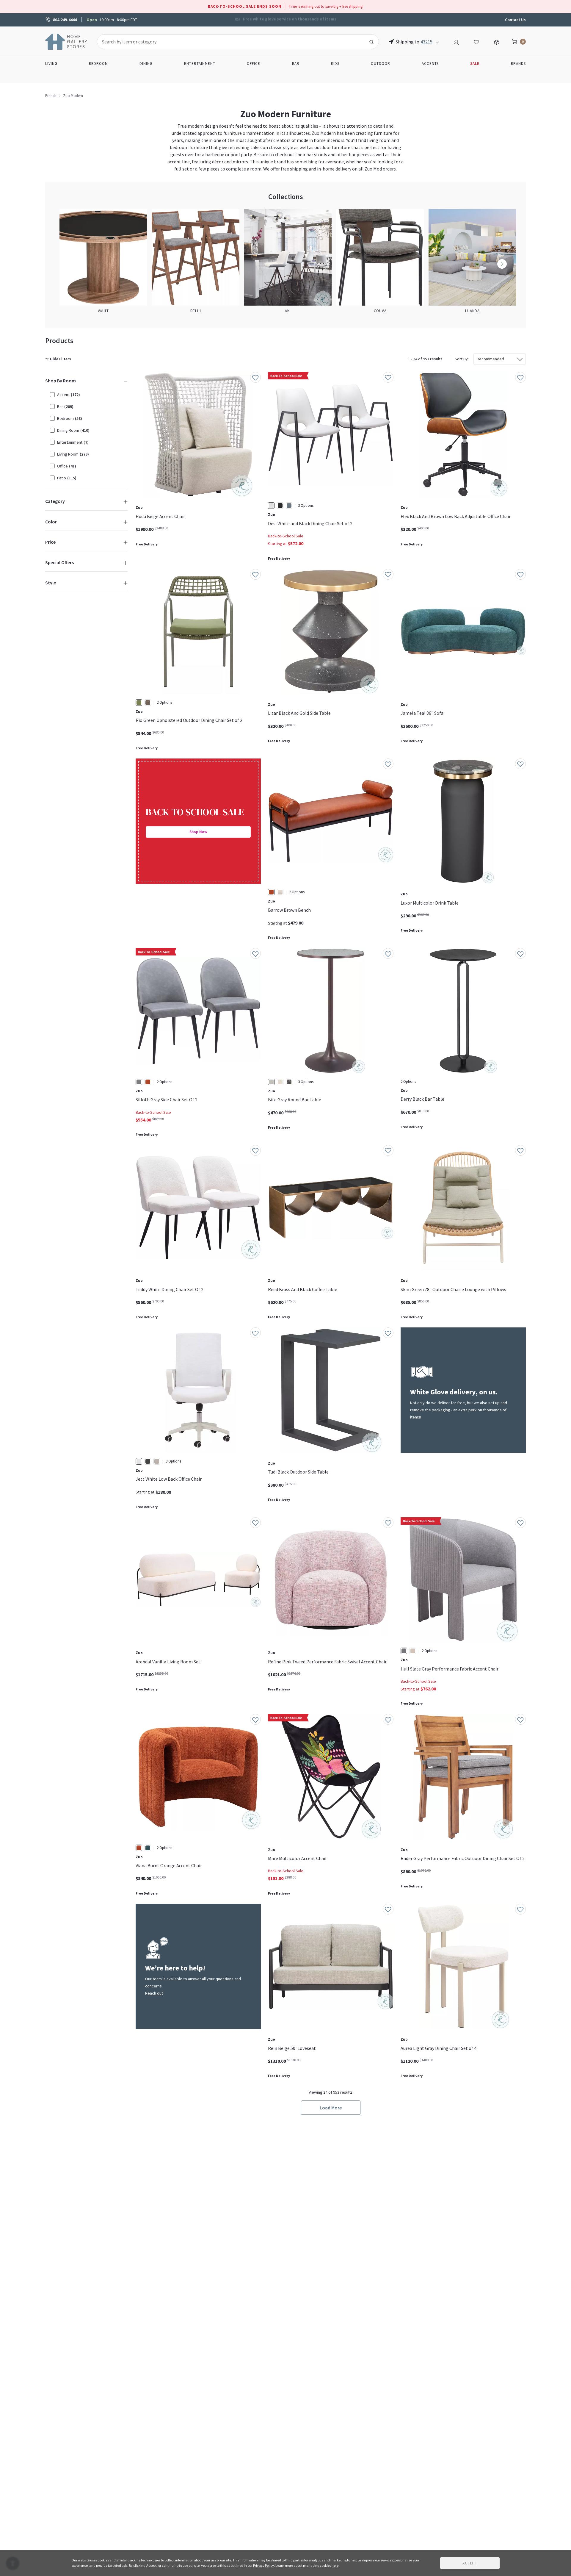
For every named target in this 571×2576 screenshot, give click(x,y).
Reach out (154, 1993)
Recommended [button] (490, 359)
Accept (470, 2563)
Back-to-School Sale (286, 536)
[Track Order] (497, 41)
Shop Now (198, 832)
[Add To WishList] (255, 377)
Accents (430, 64)
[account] (456, 41)
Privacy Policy (263, 2565)
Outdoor (381, 64)
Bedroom (98, 64)
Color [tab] (51, 522)
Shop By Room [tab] (61, 381)
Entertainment (200, 64)
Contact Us (515, 20)
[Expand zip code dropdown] (437, 42)
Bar (296, 64)
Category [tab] (55, 501)
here (335, 2565)
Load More (331, 2108)
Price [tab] (50, 542)
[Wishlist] (476, 41)
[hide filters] (59, 359)
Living (51, 64)
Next (502, 264)
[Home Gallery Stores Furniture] (66, 41)
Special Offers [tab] (59, 562)
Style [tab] (51, 583)
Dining (146, 64)
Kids (335, 64)
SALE (475, 64)
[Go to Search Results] (371, 42)
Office (254, 64)
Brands (518, 64)
